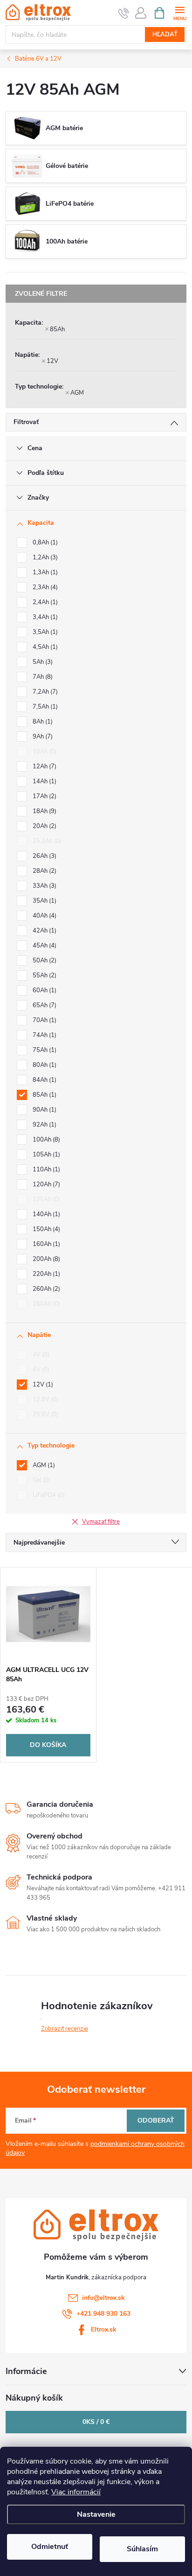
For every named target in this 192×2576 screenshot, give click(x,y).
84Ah (44, 1080)
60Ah (44, 990)
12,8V (45, 1399)
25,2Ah (46, 841)
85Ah (57, 329)
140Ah (45, 1214)
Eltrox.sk (104, 2329)
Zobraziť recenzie (65, 2029)
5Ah (42, 662)
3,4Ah (44, 617)
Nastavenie (96, 2514)
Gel (41, 1480)
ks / (96, 2422)
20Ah (44, 826)
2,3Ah (44, 587)
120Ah (45, 1184)
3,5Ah (44, 632)
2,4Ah (44, 602)
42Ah (44, 931)
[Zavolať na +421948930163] (124, 13)
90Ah (44, 1110)
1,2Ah (44, 557)
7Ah (42, 677)
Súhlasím (142, 2549)
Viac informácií (76, 2492)
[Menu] (180, 12)
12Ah (44, 766)
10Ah (44, 752)
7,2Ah (44, 692)
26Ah (44, 856)
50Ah (44, 961)
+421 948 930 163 (103, 2314)
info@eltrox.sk (103, 2298)
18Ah (44, 811)
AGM (77, 393)
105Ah (45, 1155)
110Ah (45, 1170)
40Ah (44, 916)
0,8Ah (44, 543)
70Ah (44, 1020)
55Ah (44, 975)
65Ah (44, 1005)
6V (40, 1370)
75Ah (44, 1050)
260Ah (45, 1289)
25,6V (45, 1414)
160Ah (45, 1244)
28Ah (44, 871)
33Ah (44, 886)
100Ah (45, 1140)
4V (40, 1355)
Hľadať (165, 35)
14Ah (44, 781)
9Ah (42, 737)
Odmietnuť (50, 2547)
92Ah (44, 1125)
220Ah (45, 1274)
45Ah (44, 946)
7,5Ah (44, 707)
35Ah (44, 901)
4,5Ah (44, 647)
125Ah (45, 1199)
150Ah (45, 1229)
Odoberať (156, 2120)
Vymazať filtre (101, 1522)
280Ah (45, 1304)
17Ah (44, 796)
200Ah (45, 1259)
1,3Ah (44, 572)
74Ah (44, 1035)
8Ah (42, 722)
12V (52, 361)
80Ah (44, 1065)
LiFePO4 (48, 1495)
